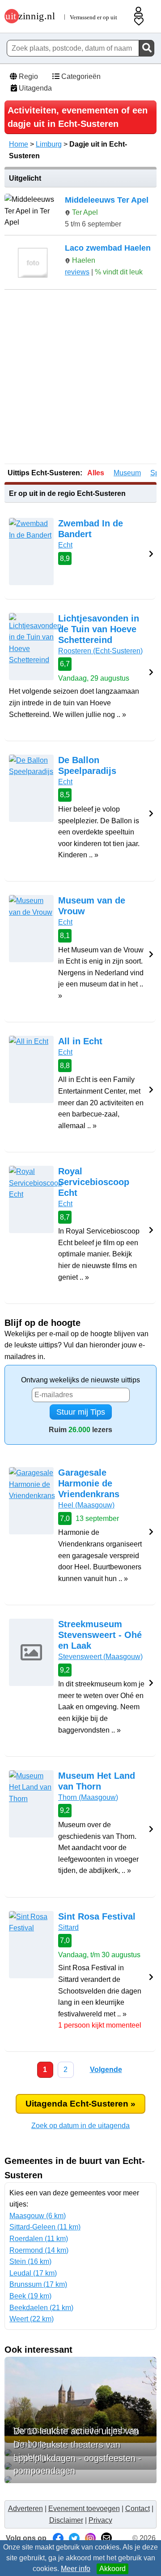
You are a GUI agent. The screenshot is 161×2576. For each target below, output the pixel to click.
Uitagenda (34, 88)
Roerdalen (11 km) (39, 2239)
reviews (77, 272)
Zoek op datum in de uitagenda (80, 2126)
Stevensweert (100, 1657)
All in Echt (80, 1041)
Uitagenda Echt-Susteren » (80, 2104)
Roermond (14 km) (39, 2250)
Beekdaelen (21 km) (41, 2308)
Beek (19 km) (30, 2296)
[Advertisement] (80, 378)
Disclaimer (66, 2520)
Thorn (88, 1797)
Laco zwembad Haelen (108, 248)
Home (19, 144)
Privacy (100, 2520)
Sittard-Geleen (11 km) (45, 2227)
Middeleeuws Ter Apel (107, 200)
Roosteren (100, 651)
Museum (127, 473)
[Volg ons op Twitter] (74, 2538)
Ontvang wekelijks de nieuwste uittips (80, 1380)
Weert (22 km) (32, 2319)
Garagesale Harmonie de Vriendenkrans (89, 1483)
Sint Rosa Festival (97, 1916)
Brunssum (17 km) (38, 2284)
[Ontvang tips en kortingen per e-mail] (106, 2538)
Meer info (76, 2569)
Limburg (49, 144)
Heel (86, 1505)
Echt (65, 545)
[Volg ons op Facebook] (58, 2538)
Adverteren (25, 2509)
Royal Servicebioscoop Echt (94, 1182)
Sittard (68, 1927)
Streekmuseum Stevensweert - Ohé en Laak (100, 1635)
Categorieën (80, 76)
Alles (96, 473)
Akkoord (112, 2569)
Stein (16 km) (30, 2261)
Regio (28, 76)
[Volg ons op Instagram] (90, 2538)
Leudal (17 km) (33, 2273)
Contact (138, 2509)
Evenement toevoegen (84, 2509)
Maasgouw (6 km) (38, 2216)
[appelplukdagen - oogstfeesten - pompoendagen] (80, 2480)
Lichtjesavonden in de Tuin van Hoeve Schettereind (99, 629)
